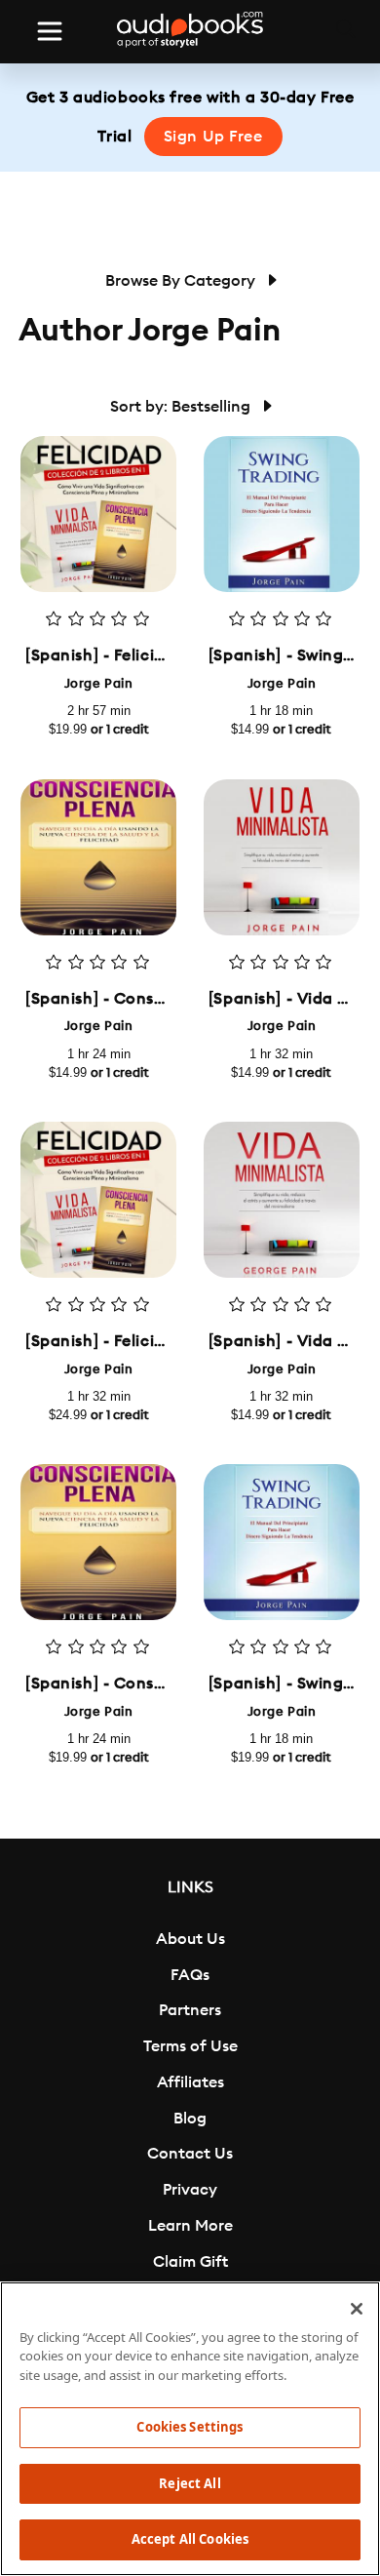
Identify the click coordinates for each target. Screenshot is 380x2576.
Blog (190, 2119)
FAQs (190, 1975)
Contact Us (190, 2154)
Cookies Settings (190, 2427)
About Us (190, 1939)
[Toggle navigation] (50, 31)
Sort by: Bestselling (182, 407)
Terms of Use (190, 2046)
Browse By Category (182, 281)
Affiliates (190, 2082)
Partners (190, 2010)
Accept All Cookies (190, 2539)
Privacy (190, 2190)
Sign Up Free (213, 137)
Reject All (190, 2483)
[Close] (357, 2309)
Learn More (190, 2226)
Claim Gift (190, 2262)
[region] (190, 2429)
